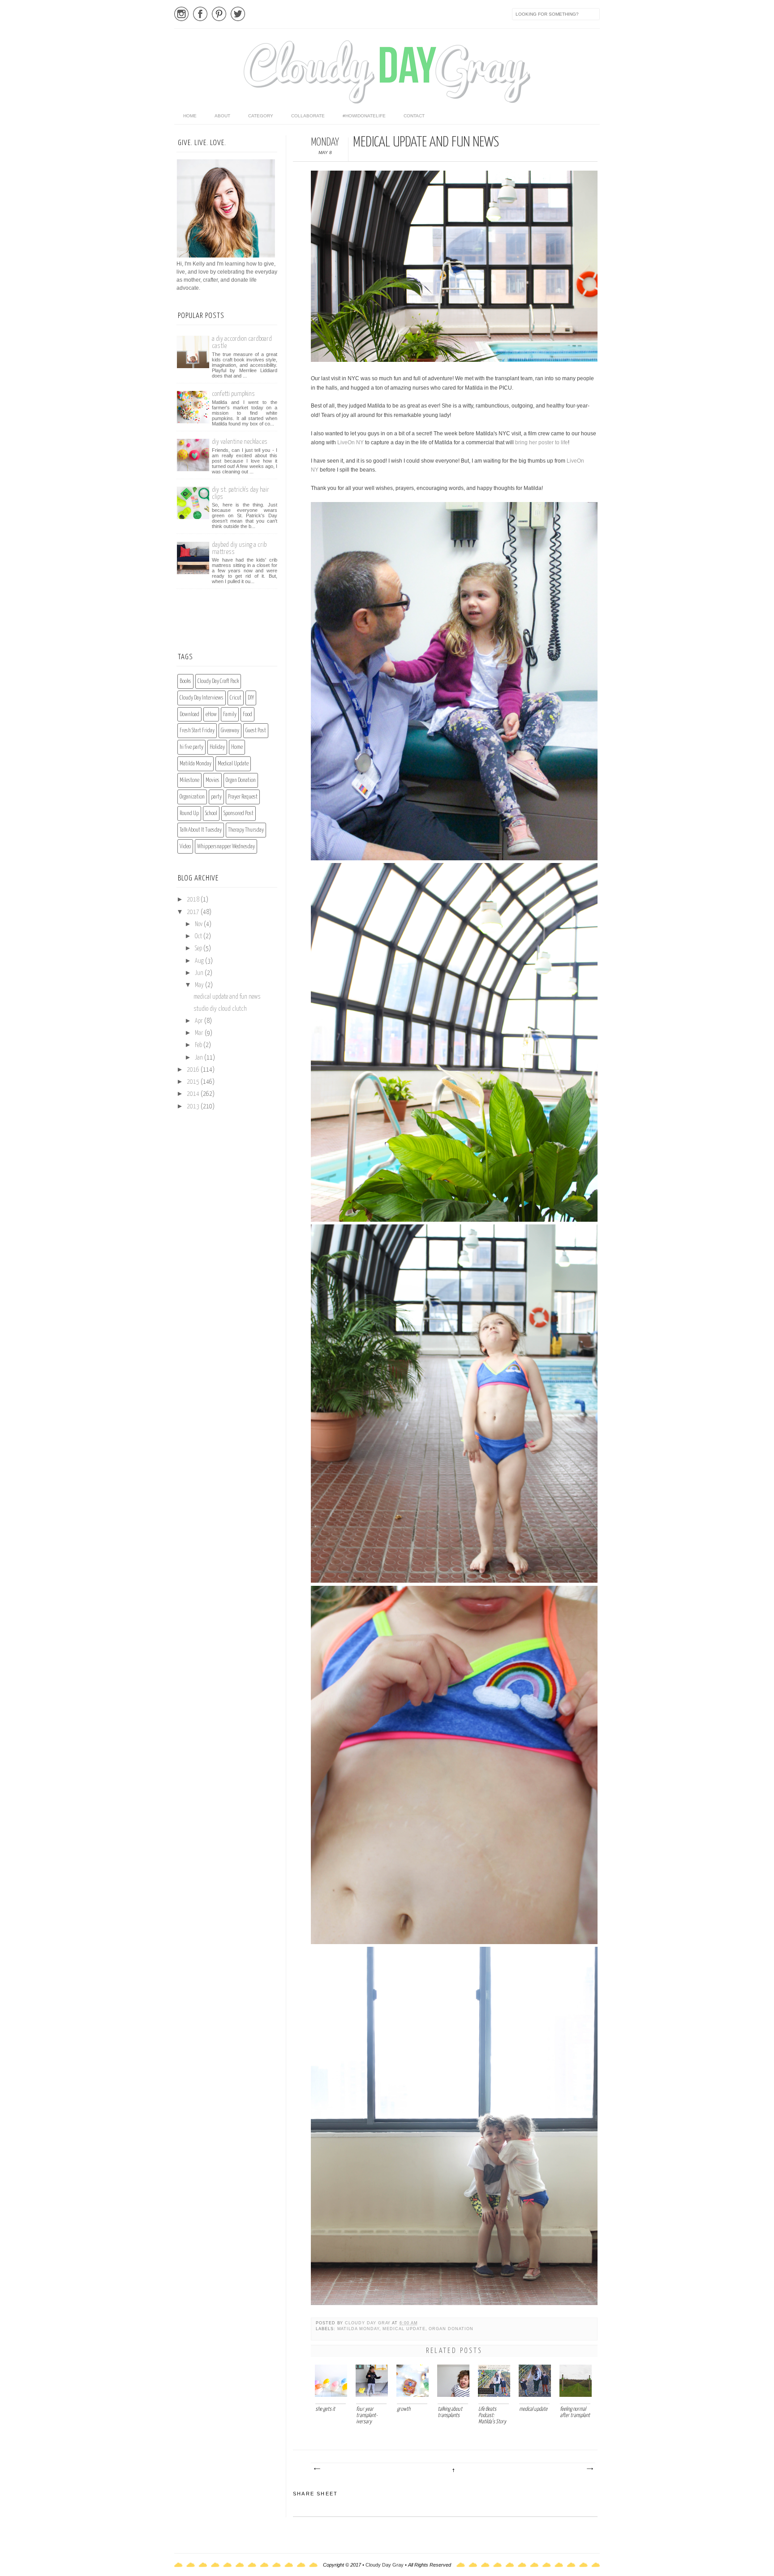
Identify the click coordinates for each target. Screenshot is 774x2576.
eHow (211, 715)
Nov (199, 924)
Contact (414, 116)
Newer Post (317, 2469)
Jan (200, 1058)
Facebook (200, 14)
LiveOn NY (350, 442)
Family (230, 715)
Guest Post (256, 731)
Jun (200, 973)
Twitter (238, 14)
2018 (194, 900)
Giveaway (230, 731)
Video (185, 847)
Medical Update (404, 2329)
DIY (251, 698)
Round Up (189, 814)
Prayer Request (243, 797)
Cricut (236, 698)
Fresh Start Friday (197, 731)
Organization (192, 797)
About (222, 116)
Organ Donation (451, 2329)
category (261, 116)
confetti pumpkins (233, 394)
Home (237, 747)
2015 (194, 1082)
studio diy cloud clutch (220, 1009)
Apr (200, 1021)
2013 (194, 1107)
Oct (199, 936)
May (200, 985)
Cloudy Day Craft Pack (218, 681)
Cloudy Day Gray (368, 2323)
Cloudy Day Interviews (202, 698)
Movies (213, 780)
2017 (194, 912)
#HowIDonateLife (364, 116)
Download (189, 715)
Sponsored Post (239, 814)
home (190, 116)
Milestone (189, 780)
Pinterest (219, 14)
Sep (199, 949)
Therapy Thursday (246, 830)
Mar (200, 1033)
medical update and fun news (227, 997)
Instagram (181, 14)
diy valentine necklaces (240, 442)
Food (247, 715)
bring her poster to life (542, 442)
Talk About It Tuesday (201, 830)
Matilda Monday (358, 2329)
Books (185, 681)
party (216, 797)
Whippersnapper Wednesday (226, 847)
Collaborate (308, 116)
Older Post (589, 2469)
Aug (200, 961)
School (211, 814)
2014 (194, 1094)
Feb (199, 1045)
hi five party (191, 747)
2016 (194, 1070)
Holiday (217, 747)
